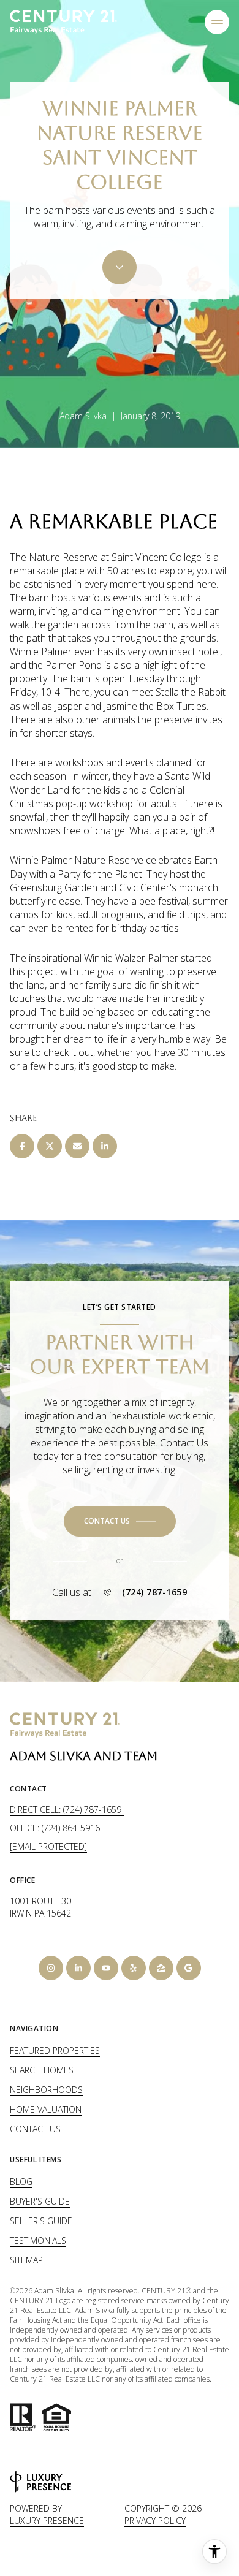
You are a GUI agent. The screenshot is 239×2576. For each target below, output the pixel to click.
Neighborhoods (46, 2090)
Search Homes (42, 2070)
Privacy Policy (155, 2521)
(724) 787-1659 (154, 1592)
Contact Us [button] (35, 2129)
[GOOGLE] (189, 1968)
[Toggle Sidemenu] (217, 22)
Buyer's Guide (40, 2201)
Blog (21, 2182)
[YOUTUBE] (106, 1968)
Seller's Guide (41, 2221)
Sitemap (26, 2260)
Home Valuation (46, 2109)
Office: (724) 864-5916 (55, 1828)
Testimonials (38, 2240)
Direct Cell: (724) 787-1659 (67, 1810)
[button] (120, 1521)
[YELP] (134, 1968)
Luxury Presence (47, 2521)
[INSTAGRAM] (51, 1968)
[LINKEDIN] (78, 1968)
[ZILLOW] (161, 1968)
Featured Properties (55, 2050)
